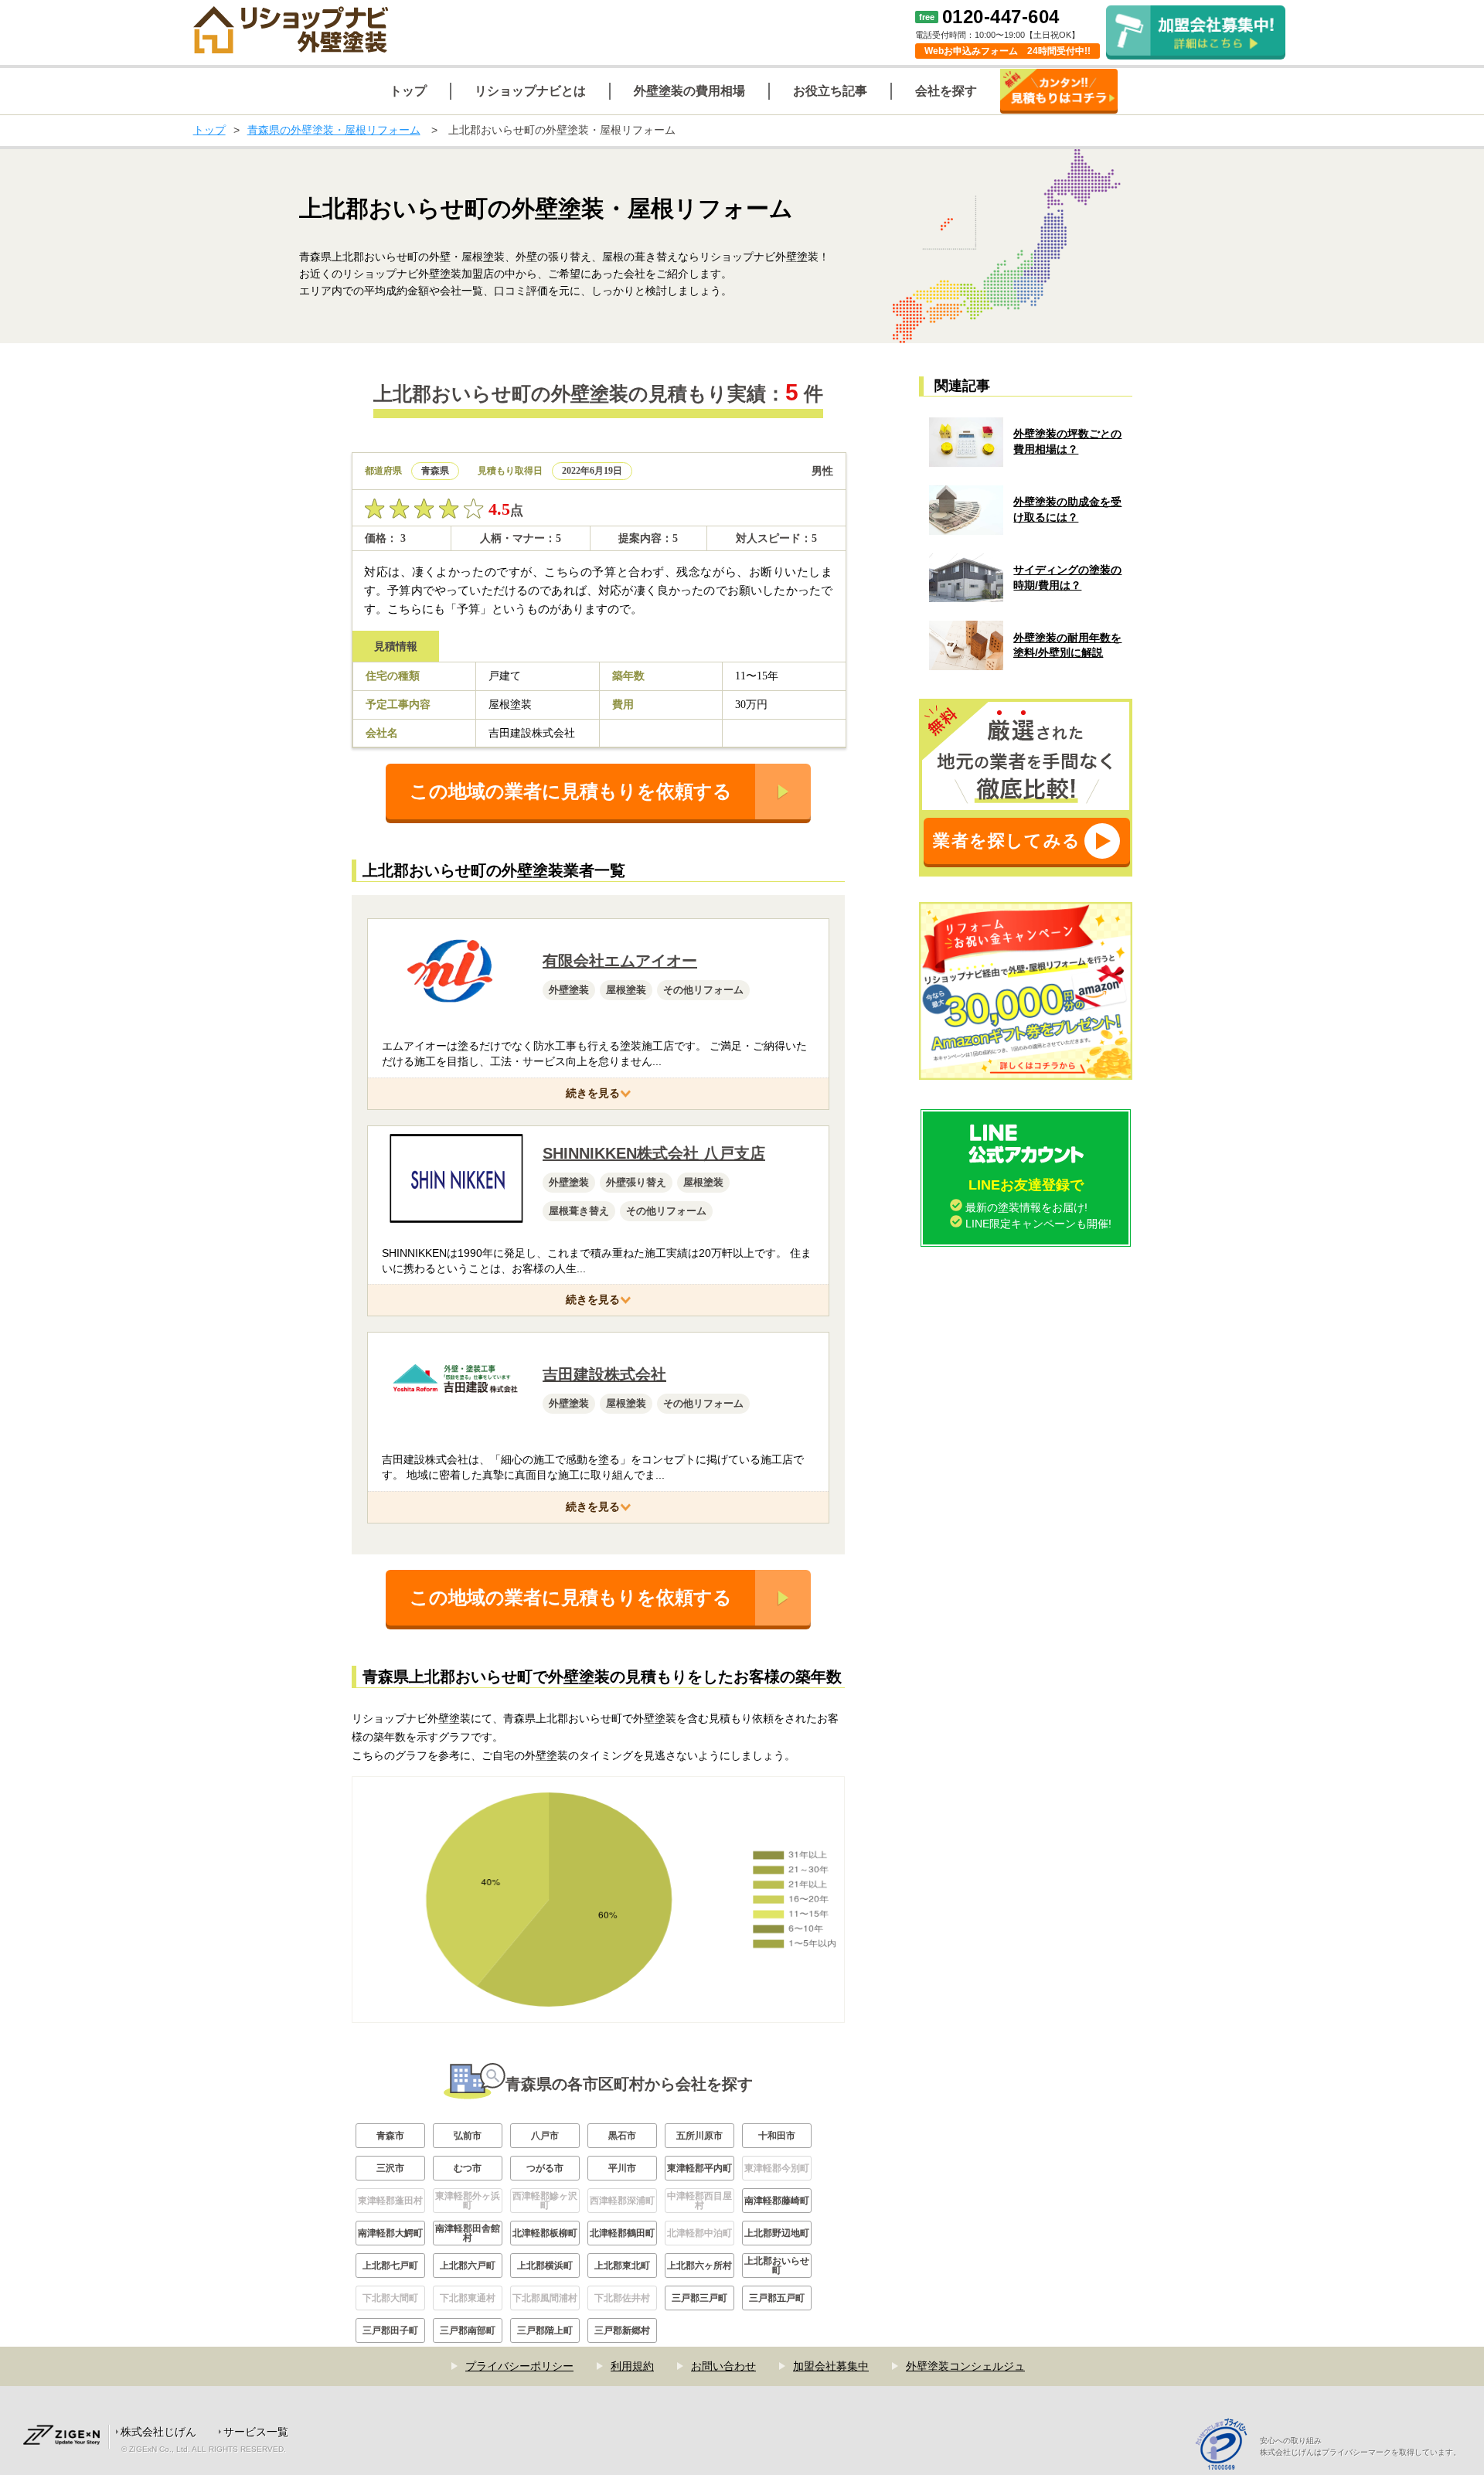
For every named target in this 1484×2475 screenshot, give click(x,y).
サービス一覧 (256, 2432)
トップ (209, 130)
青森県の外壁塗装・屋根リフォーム (334, 130)
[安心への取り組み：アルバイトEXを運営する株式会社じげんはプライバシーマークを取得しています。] (1227, 2446)
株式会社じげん (158, 2432)
